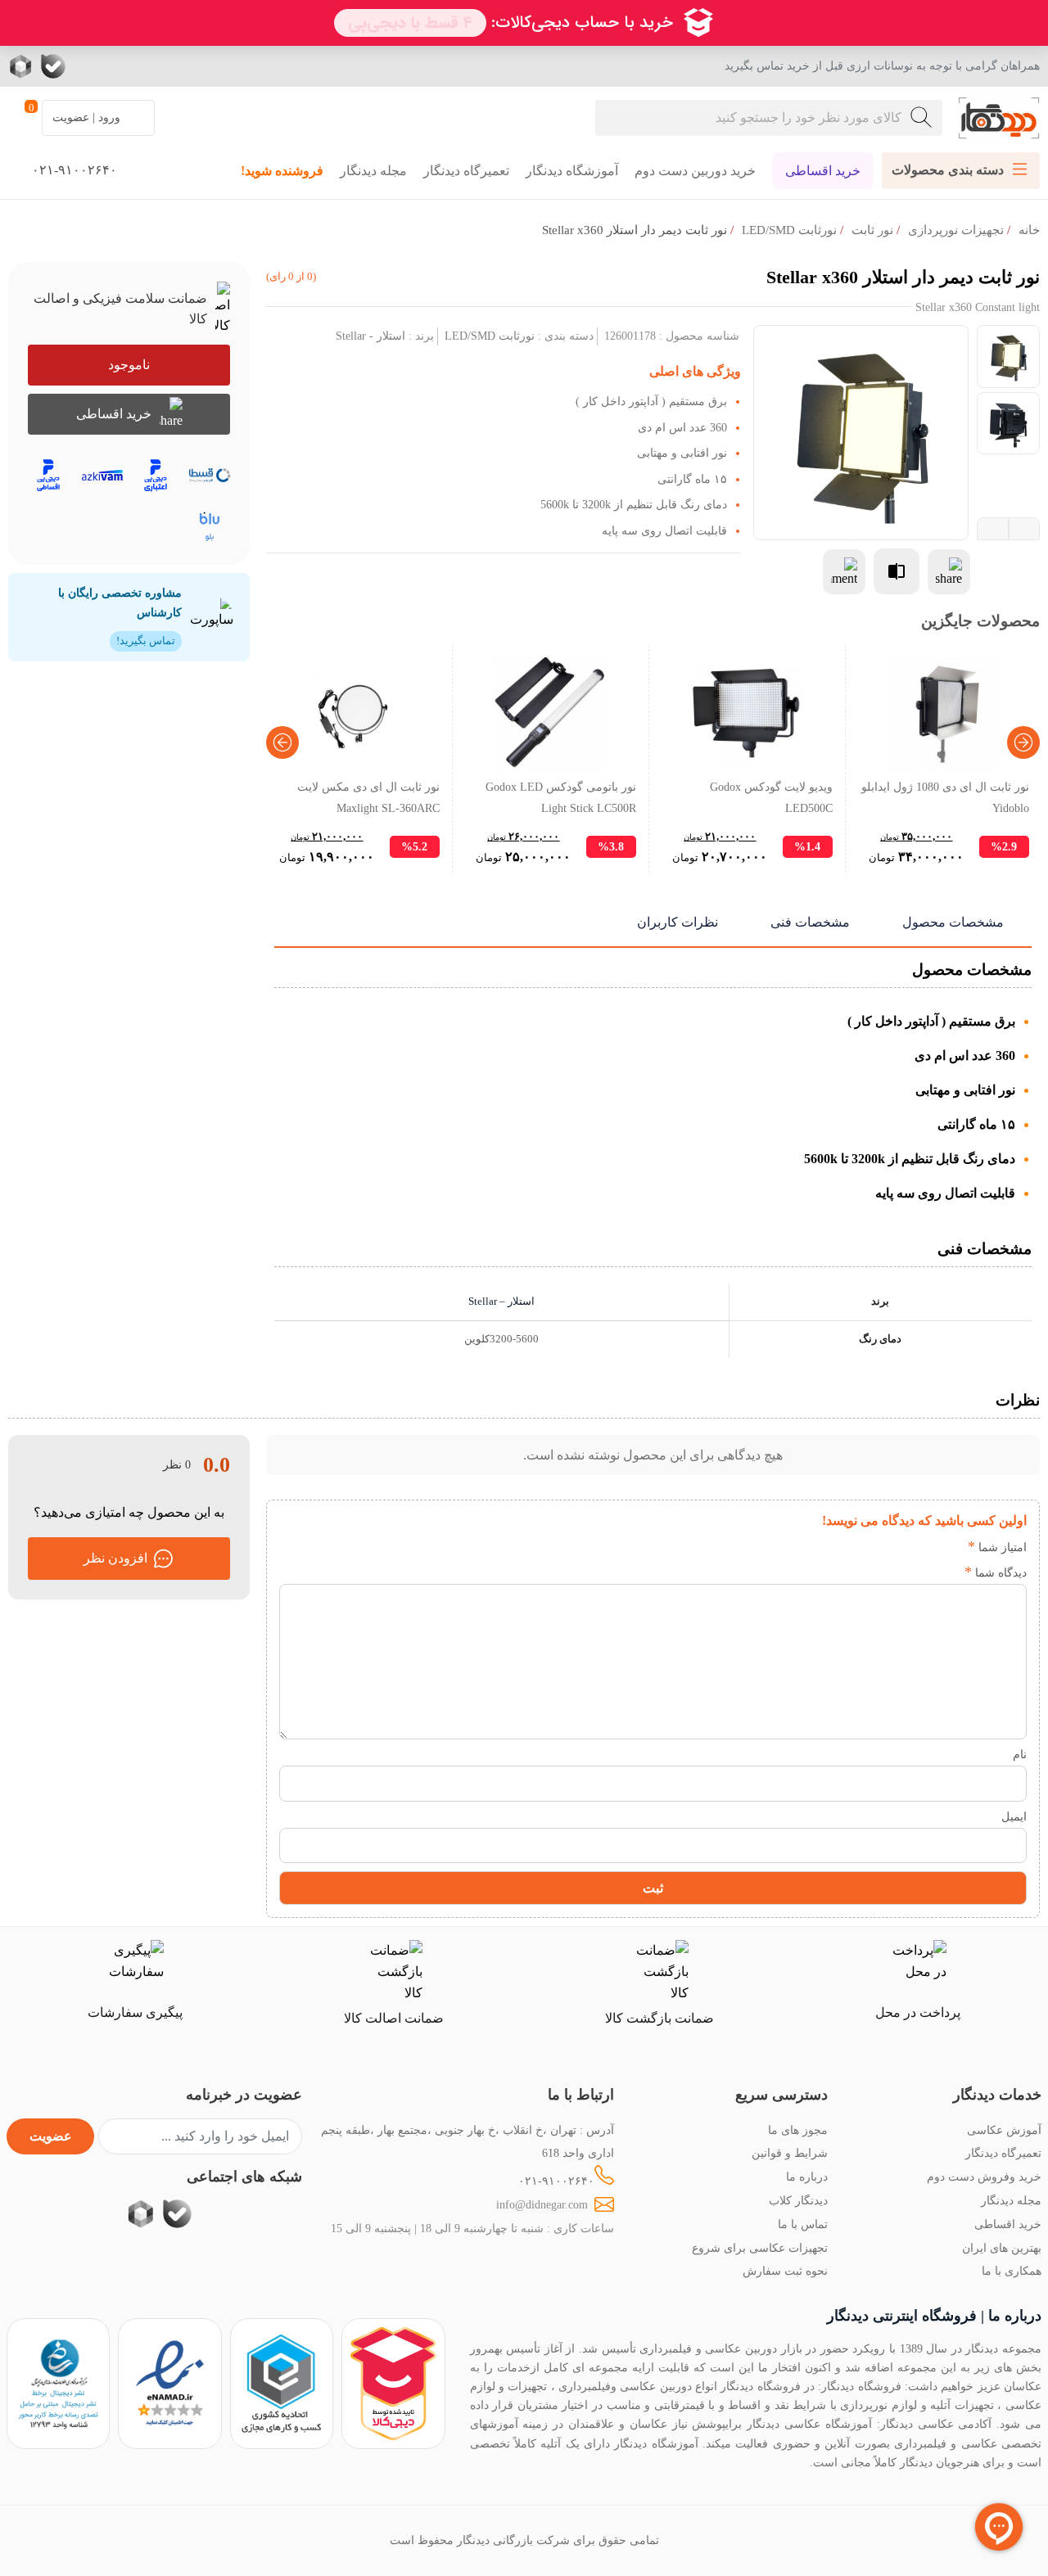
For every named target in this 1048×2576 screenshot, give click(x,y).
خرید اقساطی (823, 171)
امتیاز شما (997, 1547)
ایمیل (1014, 1816)
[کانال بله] (53, 66)
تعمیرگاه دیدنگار (466, 171)
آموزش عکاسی (1004, 2130)
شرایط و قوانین (790, 2153)
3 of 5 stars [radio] (900, 1547)
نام (1020, 1754)
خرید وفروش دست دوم (984, 2177)
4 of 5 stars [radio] (876, 1547)
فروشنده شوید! (282, 171)
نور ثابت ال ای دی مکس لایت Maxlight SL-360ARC (368, 797)
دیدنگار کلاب (798, 2200)
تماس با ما (803, 2224)
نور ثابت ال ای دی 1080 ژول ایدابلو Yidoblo (945, 797)
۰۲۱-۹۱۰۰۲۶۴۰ (556, 2181)
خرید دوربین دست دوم (695, 171)
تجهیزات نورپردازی (956, 230)
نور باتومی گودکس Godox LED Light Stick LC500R (561, 797)
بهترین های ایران (1002, 2248)
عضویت (51, 2136)
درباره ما (807, 2177)
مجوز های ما (798, 2130)
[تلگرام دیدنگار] (119, 66)
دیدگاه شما (996, 1572)
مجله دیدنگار (373, 171)
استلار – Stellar (501, 1302)
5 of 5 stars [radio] (851, 1547)
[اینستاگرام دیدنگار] (151, 66)
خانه (1029, 230)
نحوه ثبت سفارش (785, 2271)
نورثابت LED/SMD (789, 230)
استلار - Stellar (370, 336)
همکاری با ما (1012, 2271)
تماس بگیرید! (146, 641)
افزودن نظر (115, 1558)
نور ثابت (872, 230)
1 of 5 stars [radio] (949, 1547)
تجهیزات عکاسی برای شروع (760, 2248)
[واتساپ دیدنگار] (86, 66)
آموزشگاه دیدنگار (572, 171)
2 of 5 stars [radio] (925, 1547)
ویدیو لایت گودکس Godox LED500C (771, 797)
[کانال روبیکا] (23, 66)
